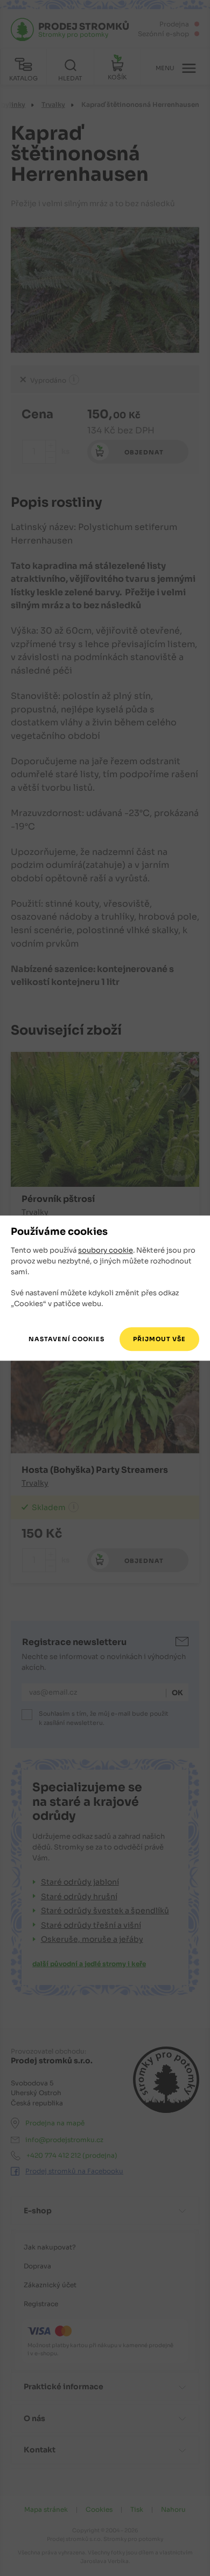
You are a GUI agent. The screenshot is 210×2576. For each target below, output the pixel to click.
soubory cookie (106, 1251)
